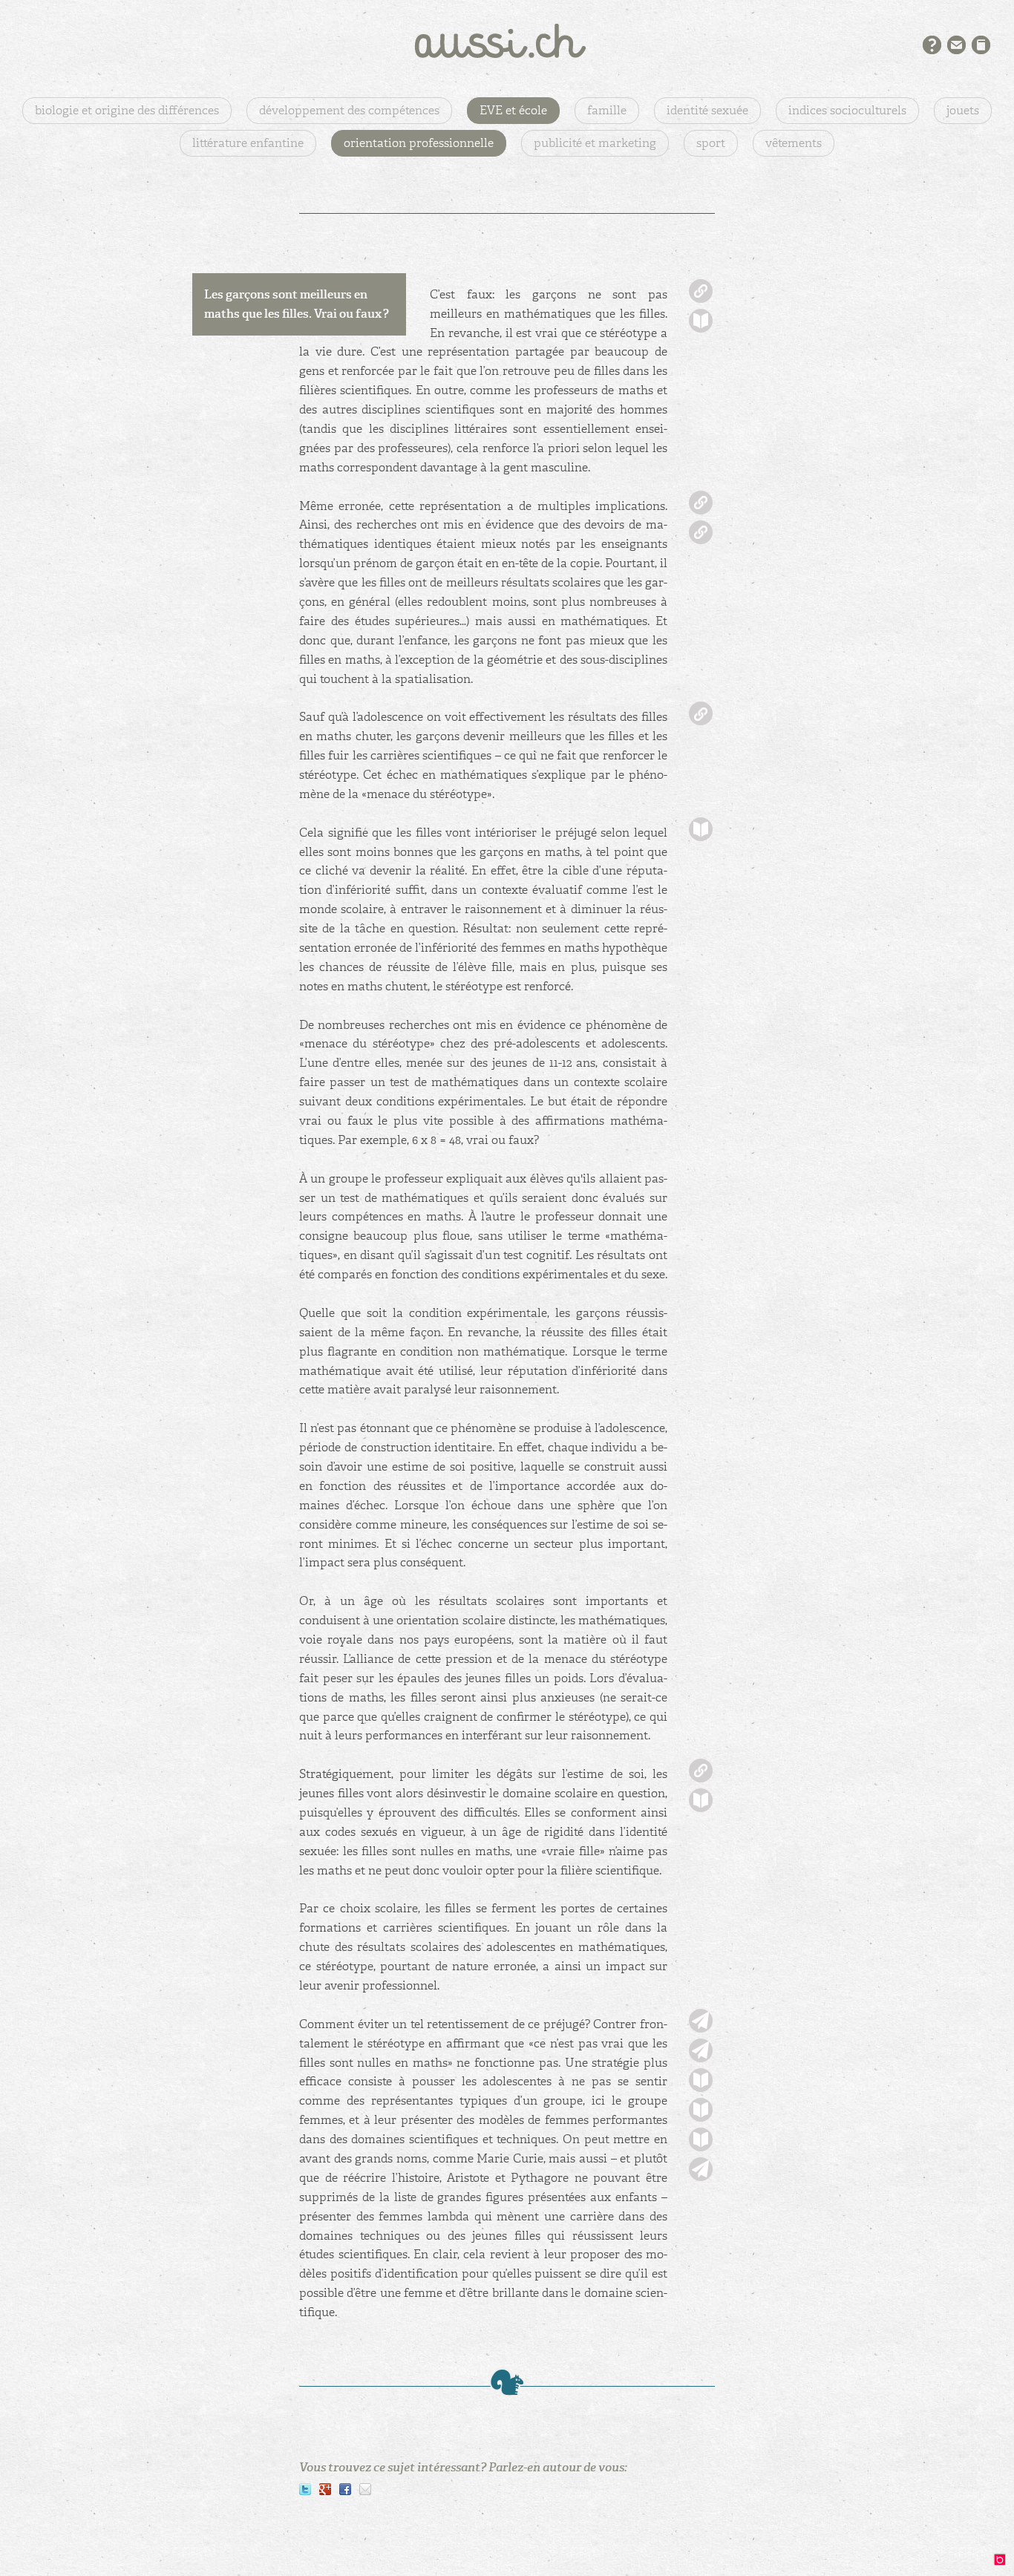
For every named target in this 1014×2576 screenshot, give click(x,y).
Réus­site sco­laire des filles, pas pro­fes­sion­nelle (701, 503)
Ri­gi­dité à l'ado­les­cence (701, 1771)
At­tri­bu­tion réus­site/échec (701, 713)
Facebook (345, 2489)
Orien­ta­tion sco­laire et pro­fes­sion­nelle (701, 291)
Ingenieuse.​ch (701, 2021)
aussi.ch (507, 41)
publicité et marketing (595, 143)
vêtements (794, 143)
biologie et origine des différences (127, 110)
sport (711, 143)
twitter (305, 2489)
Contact (956, 45)
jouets (963, 110)
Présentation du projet (932, 45)
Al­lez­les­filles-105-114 (701, 321)
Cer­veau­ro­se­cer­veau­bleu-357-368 (701, 1800)
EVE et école (513, 110)
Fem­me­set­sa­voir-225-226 (701, 2080)
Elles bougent (701, 2169)
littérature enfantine (248, 143)
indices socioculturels (847, 110)
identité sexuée (707, 110)
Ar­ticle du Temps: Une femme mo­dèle (701, 2050)
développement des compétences (349, 110)
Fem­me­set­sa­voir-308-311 (701, 2110)
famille (607, 110)
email (365, 2489)
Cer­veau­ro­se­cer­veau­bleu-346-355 (701, 829)
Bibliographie (981, 45)
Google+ (325, 2489)
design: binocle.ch (1004, 2563)
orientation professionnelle (419, 143)
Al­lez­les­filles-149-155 (701, 2139)
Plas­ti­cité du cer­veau (701, 532)
